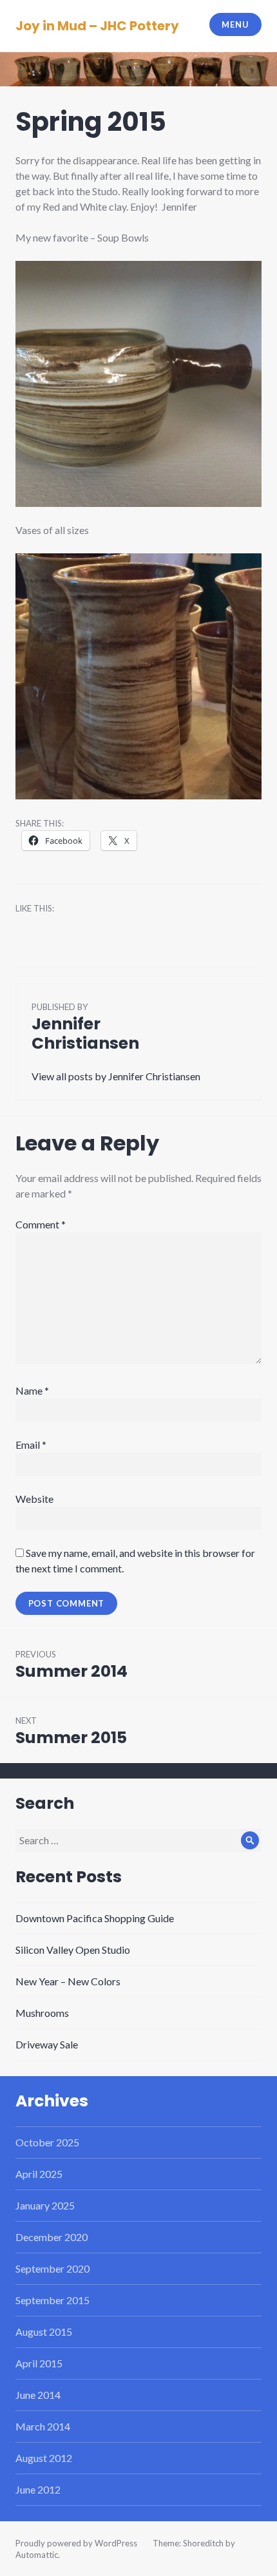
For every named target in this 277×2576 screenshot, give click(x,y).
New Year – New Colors (68, 1981)
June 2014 (38, 2395)
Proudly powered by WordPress (76, 2543)
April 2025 (39, 2174)
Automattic (37, 2555)
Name (32, 1390)
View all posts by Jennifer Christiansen (116, 1076)
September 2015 (53, 2300)
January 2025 (45, 2205)
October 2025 (47, 2142)
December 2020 (52, 2237)
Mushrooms (42, 2013)
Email (31, 1445)
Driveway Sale (47, 2044)
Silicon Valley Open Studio (73, 1950)
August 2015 (44, 2332)
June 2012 (38, 2489)
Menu (235, 24)
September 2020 (53, 2268)
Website (34, 1499)
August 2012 (44, 2458)
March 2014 (43, 2426)
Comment (41, 1224)
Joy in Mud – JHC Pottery (97, 26)
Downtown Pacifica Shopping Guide (95, 1918)
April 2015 (39, 2363)
